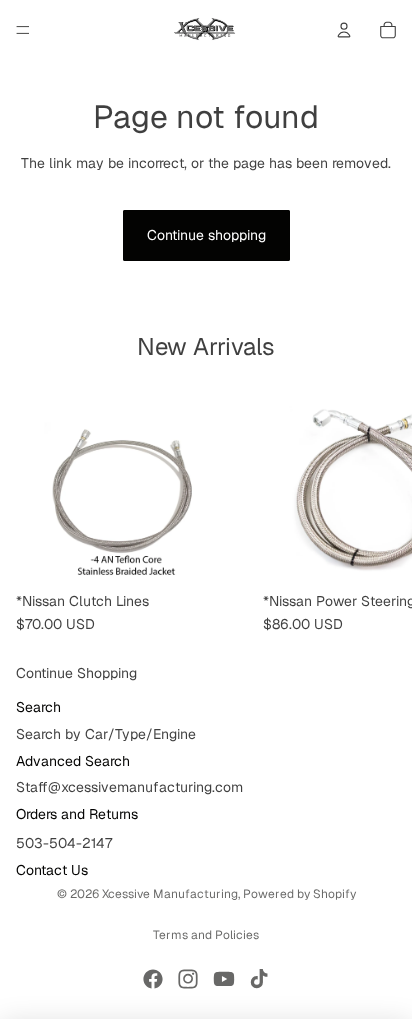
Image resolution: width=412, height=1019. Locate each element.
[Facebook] (153, 979)
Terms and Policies (206, 935)
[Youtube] (224, 979)
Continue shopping (206, 235)
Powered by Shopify (299, 894)
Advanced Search (73, 761)
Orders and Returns (77, 814)
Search (38, 707)
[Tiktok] (259, 979)
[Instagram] (188, 979)
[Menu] (23, 30)
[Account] (344, 30)
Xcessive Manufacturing (170, 894)
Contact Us (52, 870)
